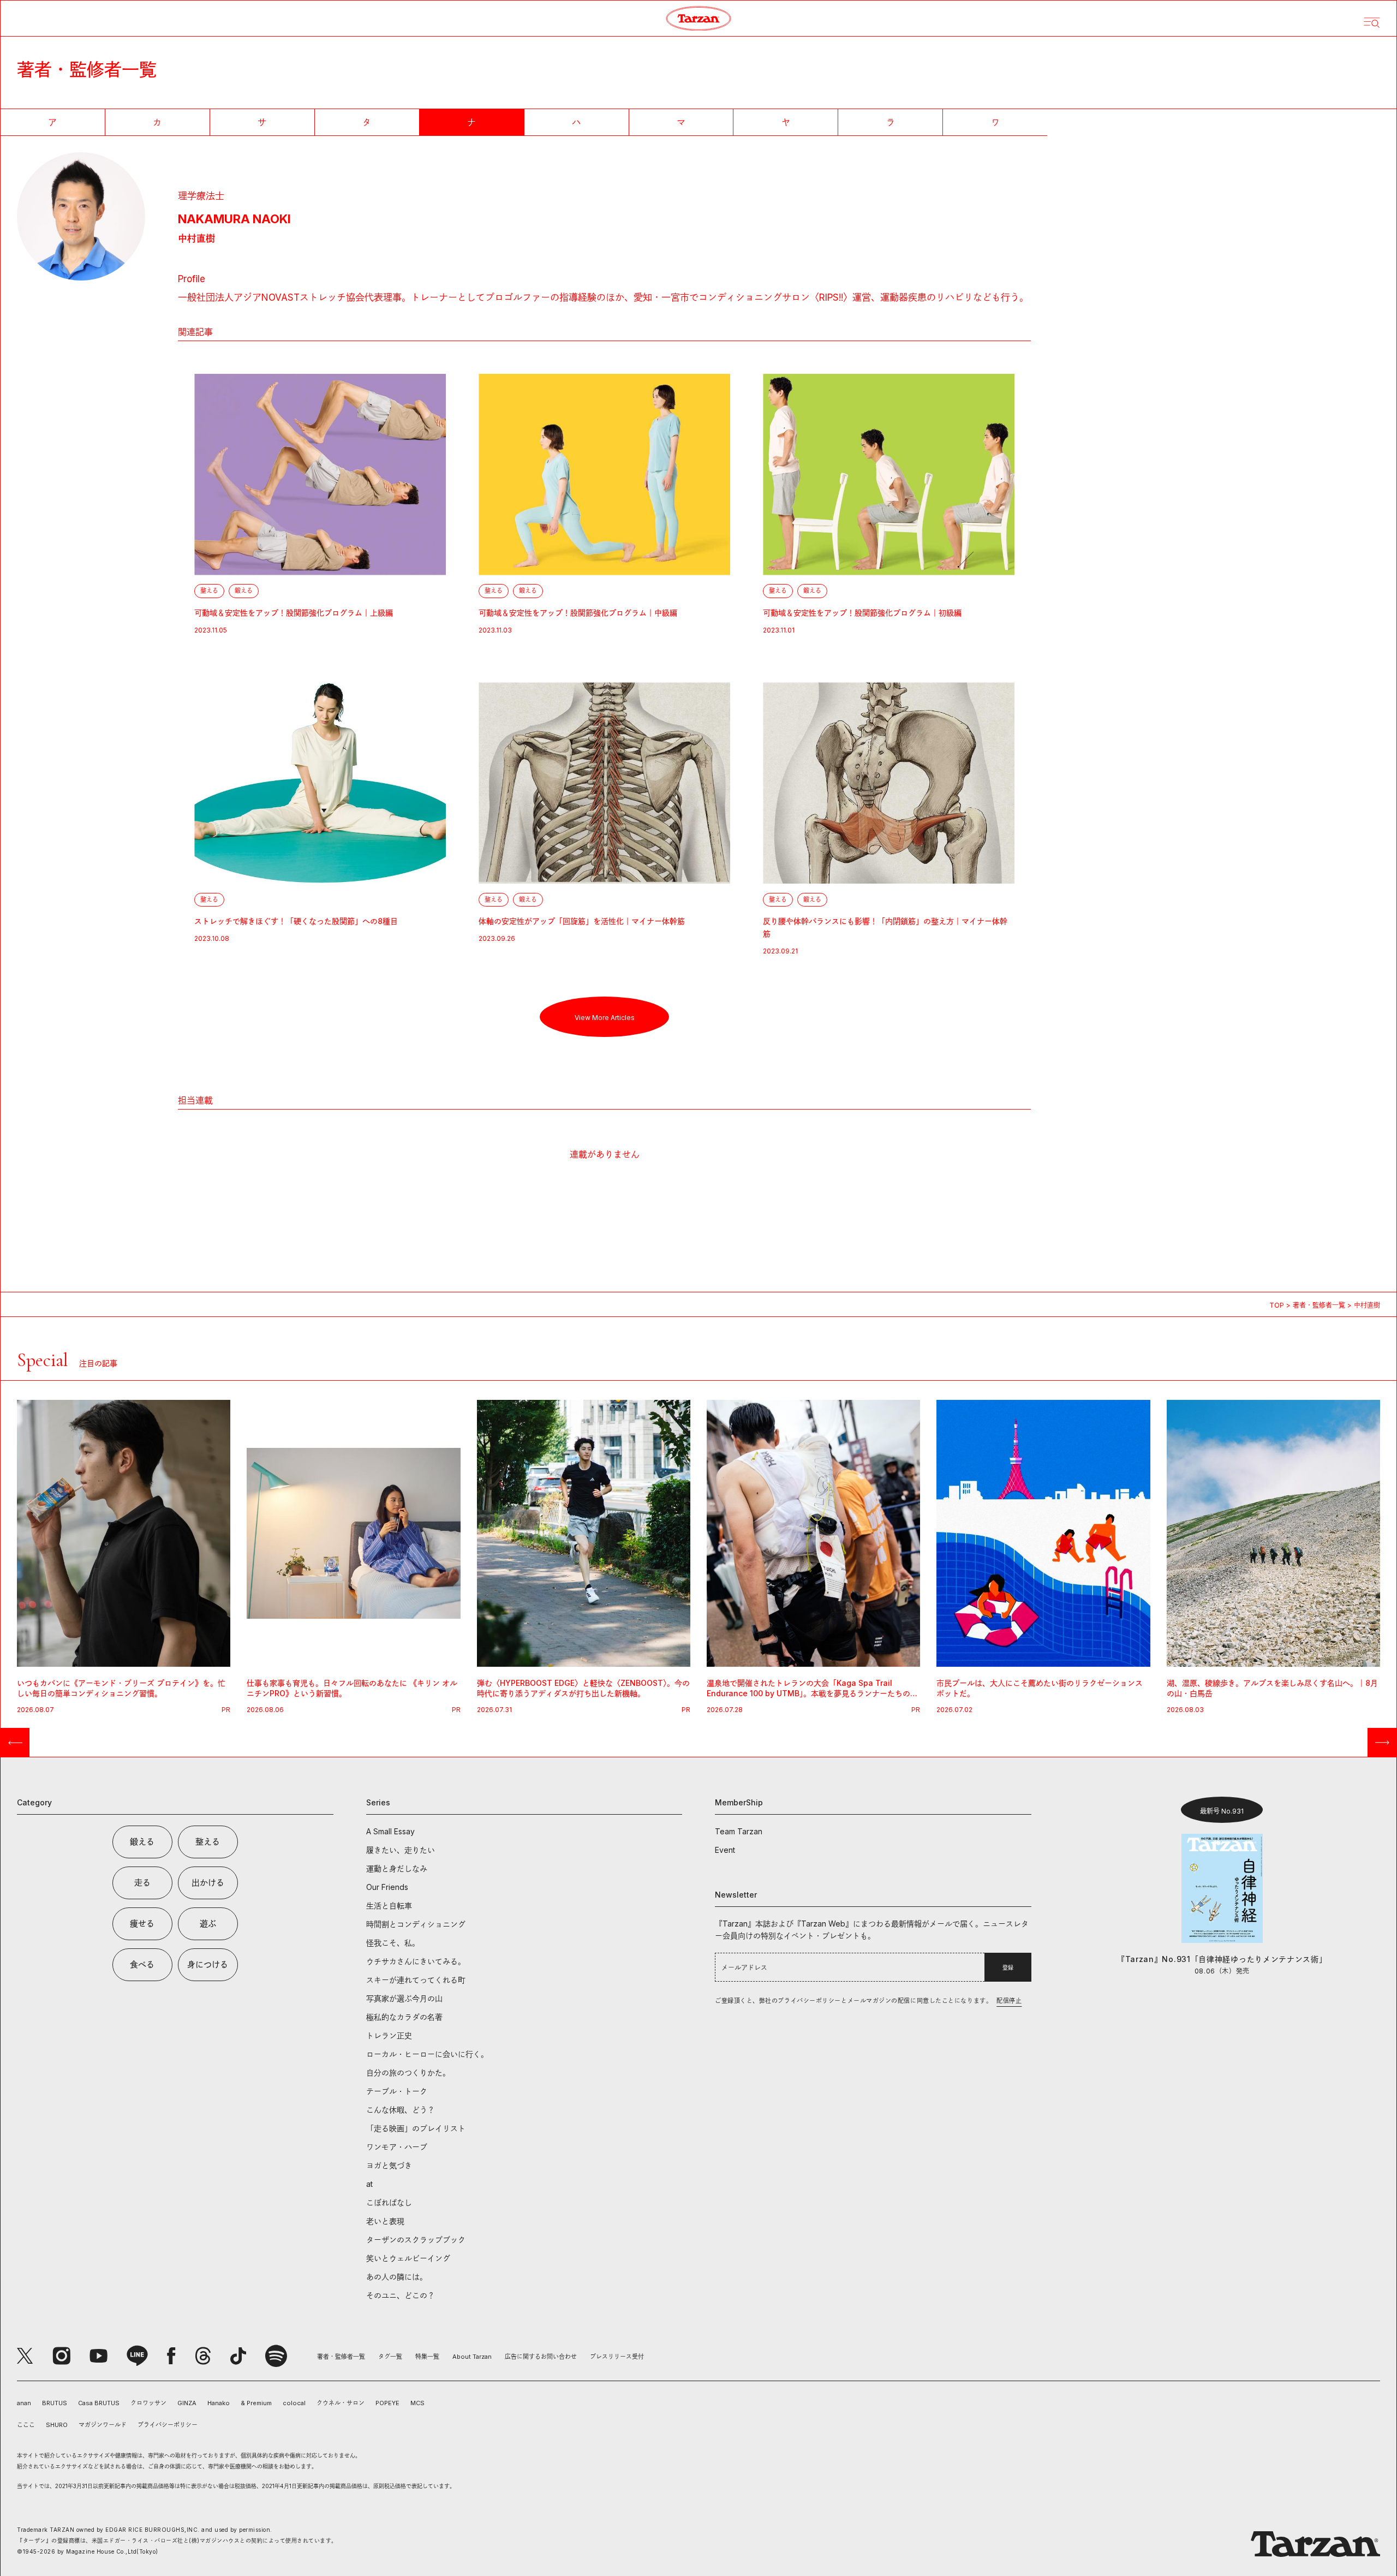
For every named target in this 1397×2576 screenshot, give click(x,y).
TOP (1277, 1305)
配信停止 (1009, 2001)
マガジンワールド (103, 2425)
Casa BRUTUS (99, 2403)
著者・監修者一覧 (1319, 1305)
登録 (1008, 1967)
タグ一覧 (390, 2357)
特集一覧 (427, 2357)
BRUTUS (55, 2403)
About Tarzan (472, 2357)
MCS (417, 2403)
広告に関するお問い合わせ (541, 2357)
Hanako (219, 2403)
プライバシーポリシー (168, 2425)
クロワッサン (148, 2403)
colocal (294, 2403)
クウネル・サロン (341, 2403)
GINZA (187, 2403)
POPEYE (387, 2403)
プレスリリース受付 (617, 2357)
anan (24, 2403)
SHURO (57, 2425)
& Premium (256, 2403)
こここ (26, 2425)
